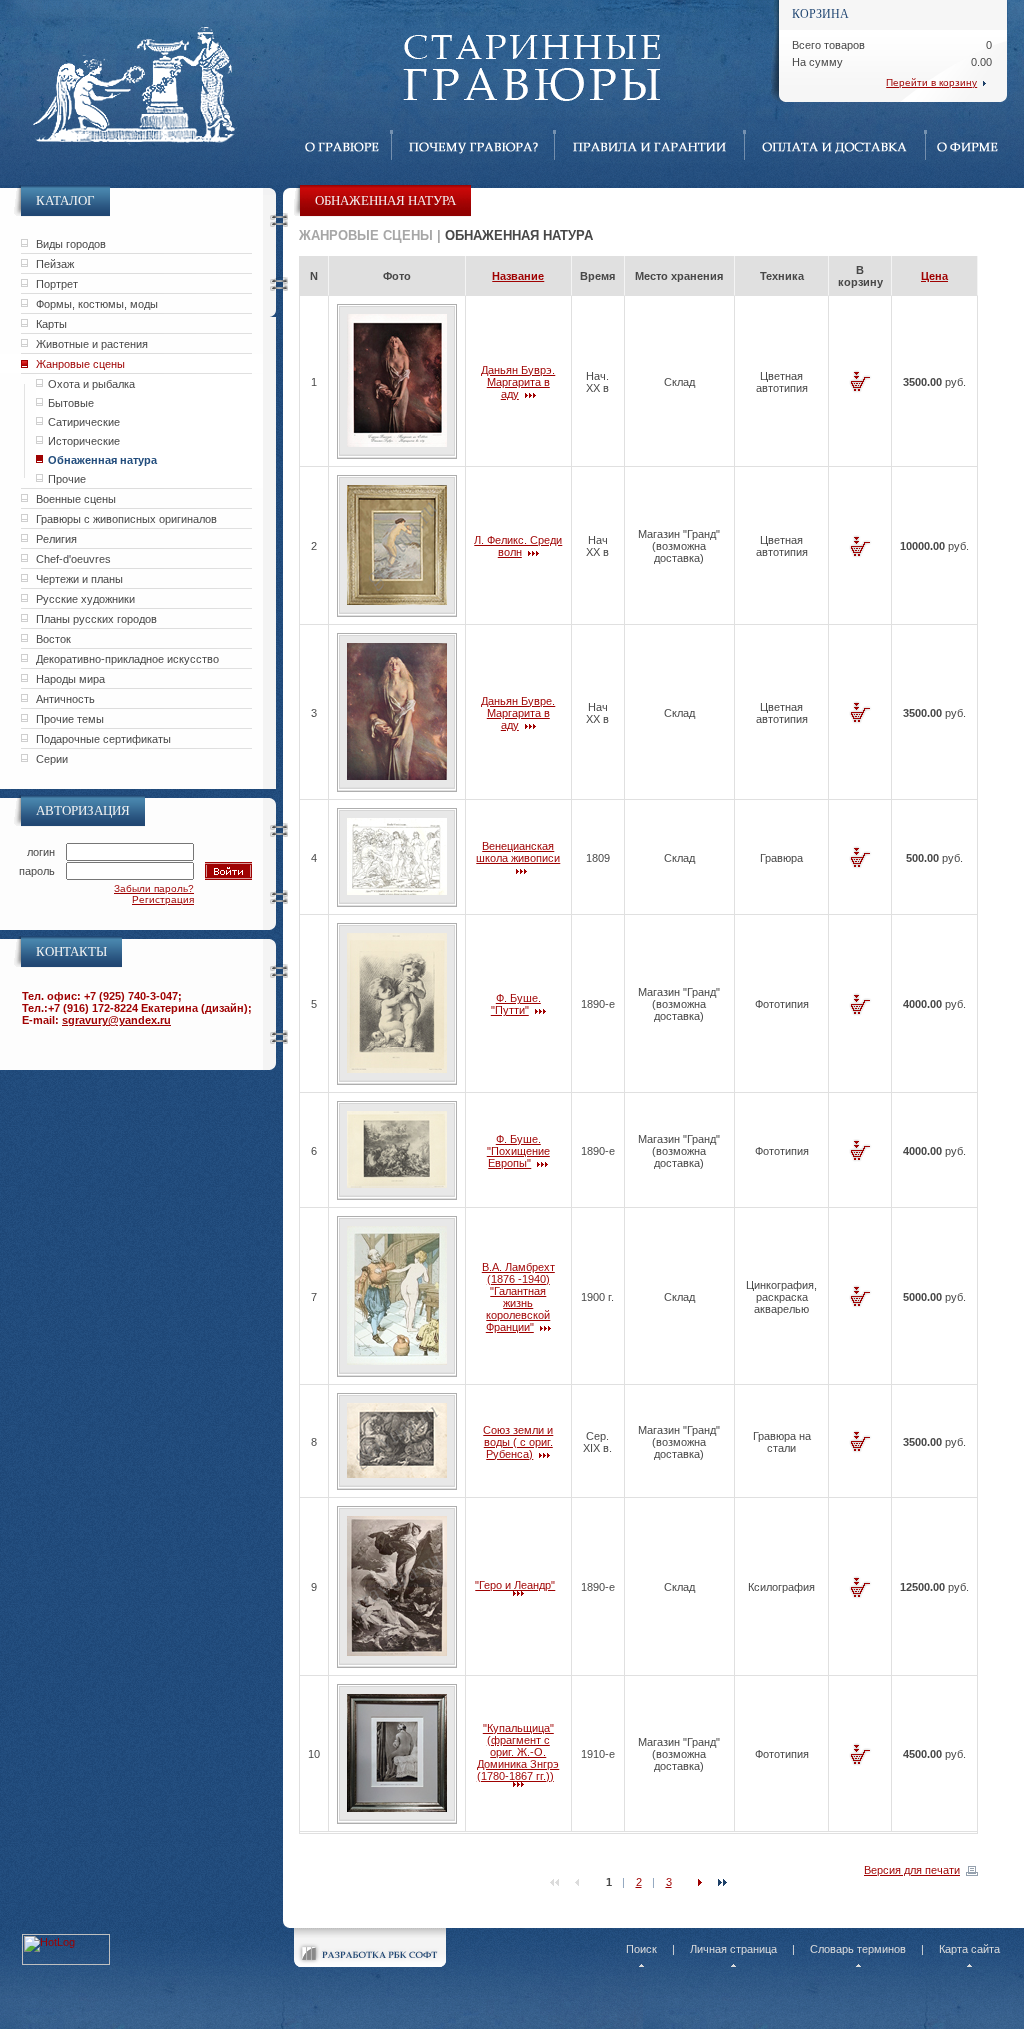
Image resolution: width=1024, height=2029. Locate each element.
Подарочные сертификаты (103, 739)
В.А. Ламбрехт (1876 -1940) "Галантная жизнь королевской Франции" (518, 1297)
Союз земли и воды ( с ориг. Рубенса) (518, 1442)
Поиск (641, 1949)
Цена (934, 276)
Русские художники (85, 599)
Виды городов (71, 244)
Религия (56, 539)
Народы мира (70, 679)
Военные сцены (76, 499)
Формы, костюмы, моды (97, 304)
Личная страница (733, 1949)
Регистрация (163, 899)
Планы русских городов (96, 619)
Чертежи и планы (79, 579)
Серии (52, 759)
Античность (65, 699)
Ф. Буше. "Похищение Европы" (518, 1151)
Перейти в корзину (931, 82)
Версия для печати (912, 1870)
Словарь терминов (858, 1949)
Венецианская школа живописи (518, 852)
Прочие (67, 479)
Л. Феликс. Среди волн (518, 546)
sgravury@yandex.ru (116, 1020)
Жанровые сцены (80, 364)
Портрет (57, 284)
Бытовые (71, 403)
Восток (53, 639)
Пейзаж (55, 264)
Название (518, 276)
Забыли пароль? (154, 888)
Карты (51, 324)
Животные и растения (92, 344)
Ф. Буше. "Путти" (516, 1004)
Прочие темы (70, 719)
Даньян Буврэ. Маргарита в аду (518, 382)
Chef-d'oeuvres (73, 559)
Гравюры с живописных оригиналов (126, 519)
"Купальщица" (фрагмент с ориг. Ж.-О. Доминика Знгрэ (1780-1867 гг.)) (518, 1752)
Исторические (84, 441)
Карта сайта (969, 1949)
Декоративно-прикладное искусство (127, 659)
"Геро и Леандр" (515, 1585)
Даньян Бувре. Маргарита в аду (518, 713)
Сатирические (84, 422)
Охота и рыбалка (91, 384)
